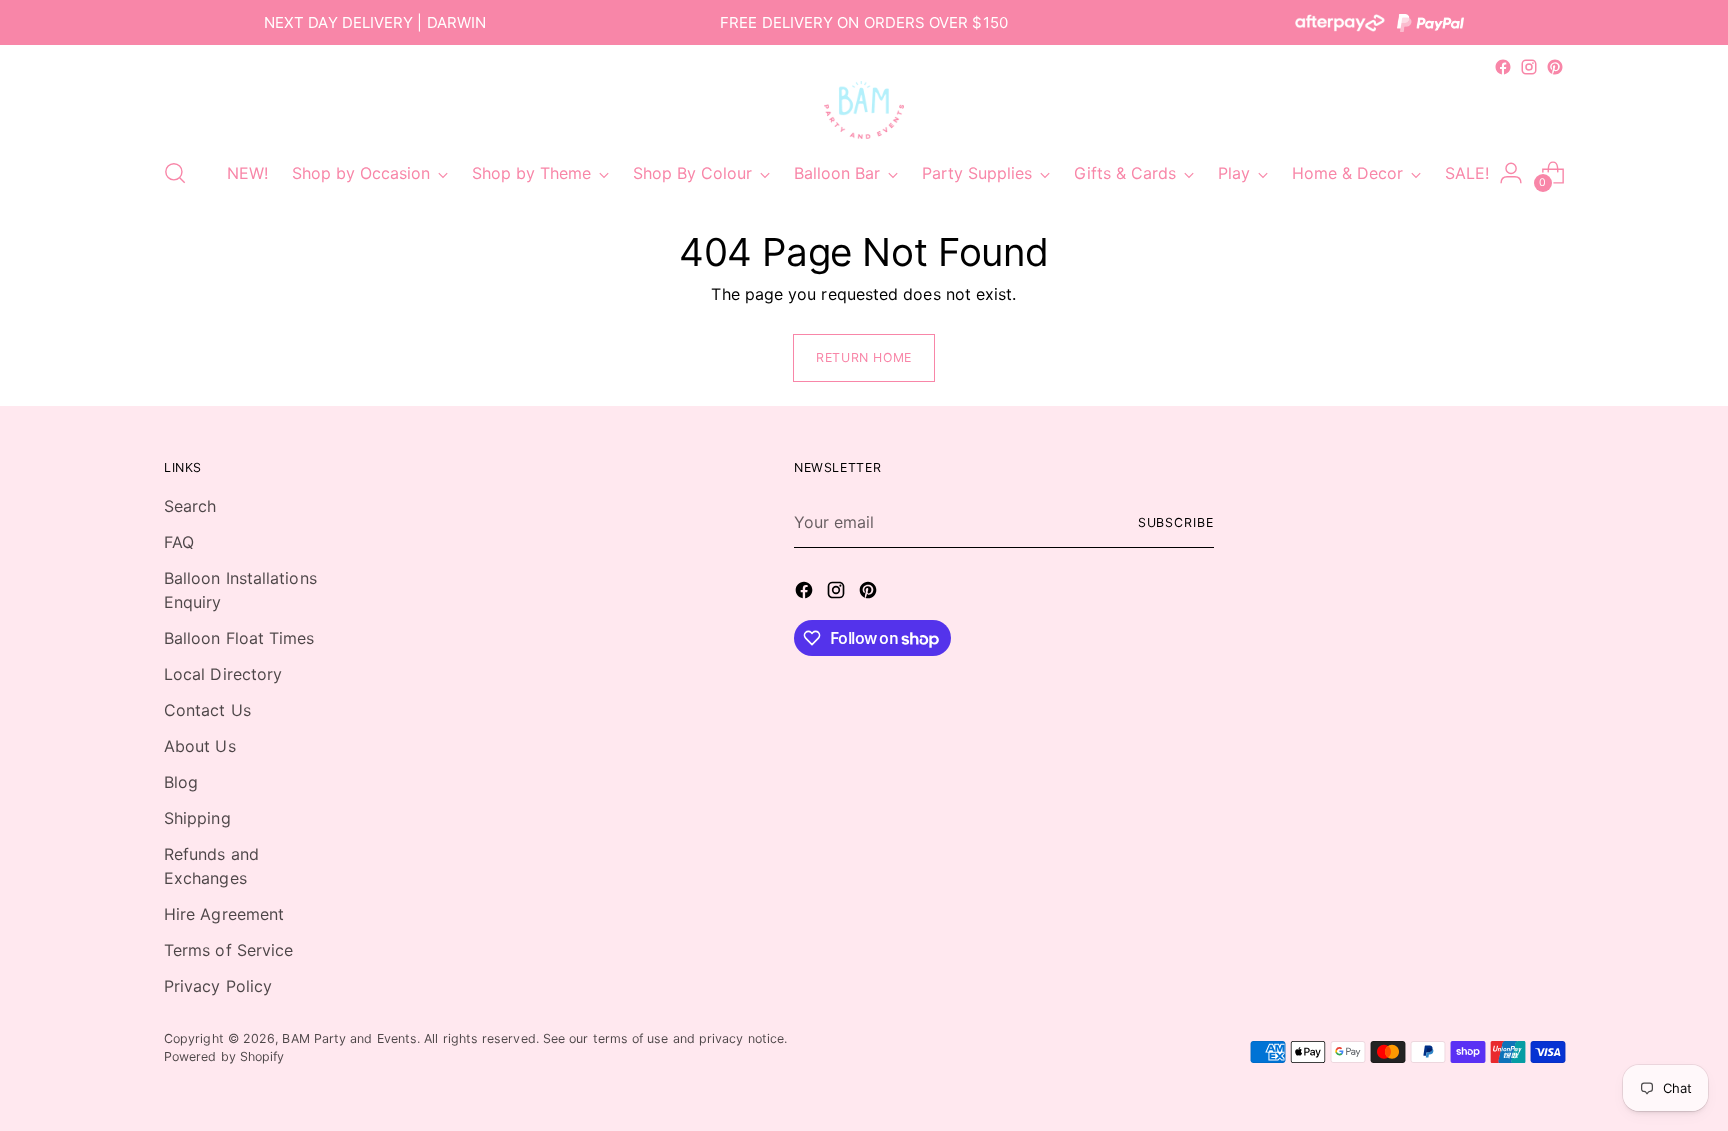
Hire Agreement (224, 914)
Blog (181, 782)
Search (190, 506)
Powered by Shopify (224, 1056)
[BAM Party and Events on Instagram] (1529, 67)
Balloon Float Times (239, 638)
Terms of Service (228, 950)
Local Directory (223, 674)
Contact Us (207, 710)
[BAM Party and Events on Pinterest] (1555, 67)
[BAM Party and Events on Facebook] (1503, 67)
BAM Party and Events (349, 1038)
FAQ (179, 542)
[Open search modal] (175, 173)
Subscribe (1176, 522)
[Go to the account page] (1511, 173)
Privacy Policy (218, 986)
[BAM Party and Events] (864, 110)
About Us (200, 746)
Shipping (197, 818)
